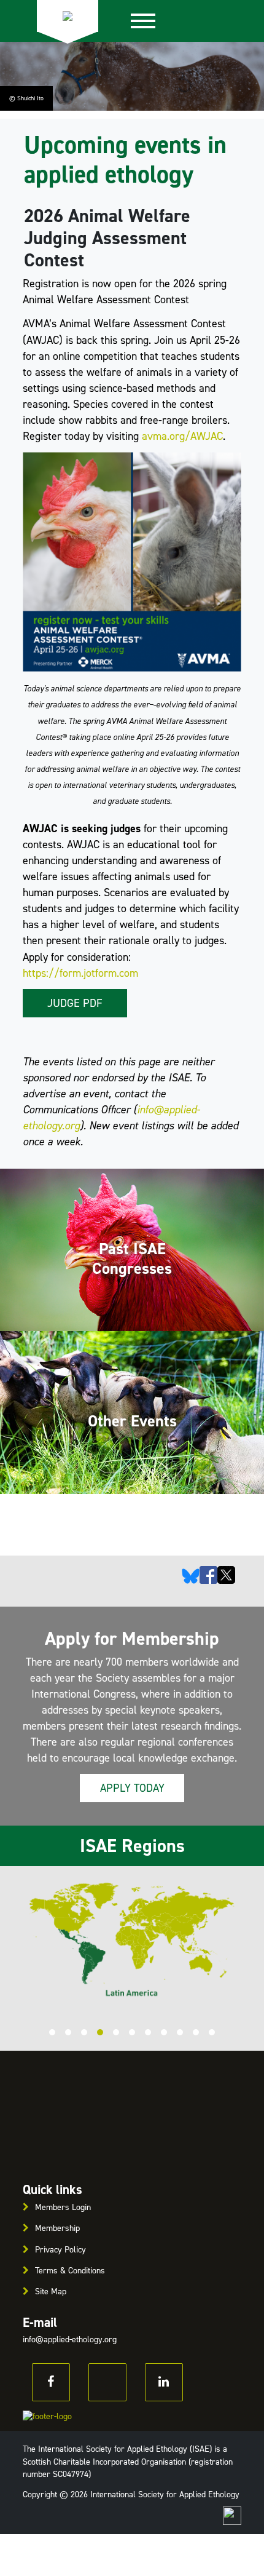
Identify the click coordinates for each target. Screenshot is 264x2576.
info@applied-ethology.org (70, 2339)
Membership (57, 2228)
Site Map (51, 2292)
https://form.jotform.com (80, 973)
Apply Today (132, 1788)
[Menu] (143, 21)
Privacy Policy (60, 2250)
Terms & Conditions (70, 2271)
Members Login (63, 2207)
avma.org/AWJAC (182, 436)
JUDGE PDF (75, 1003)
